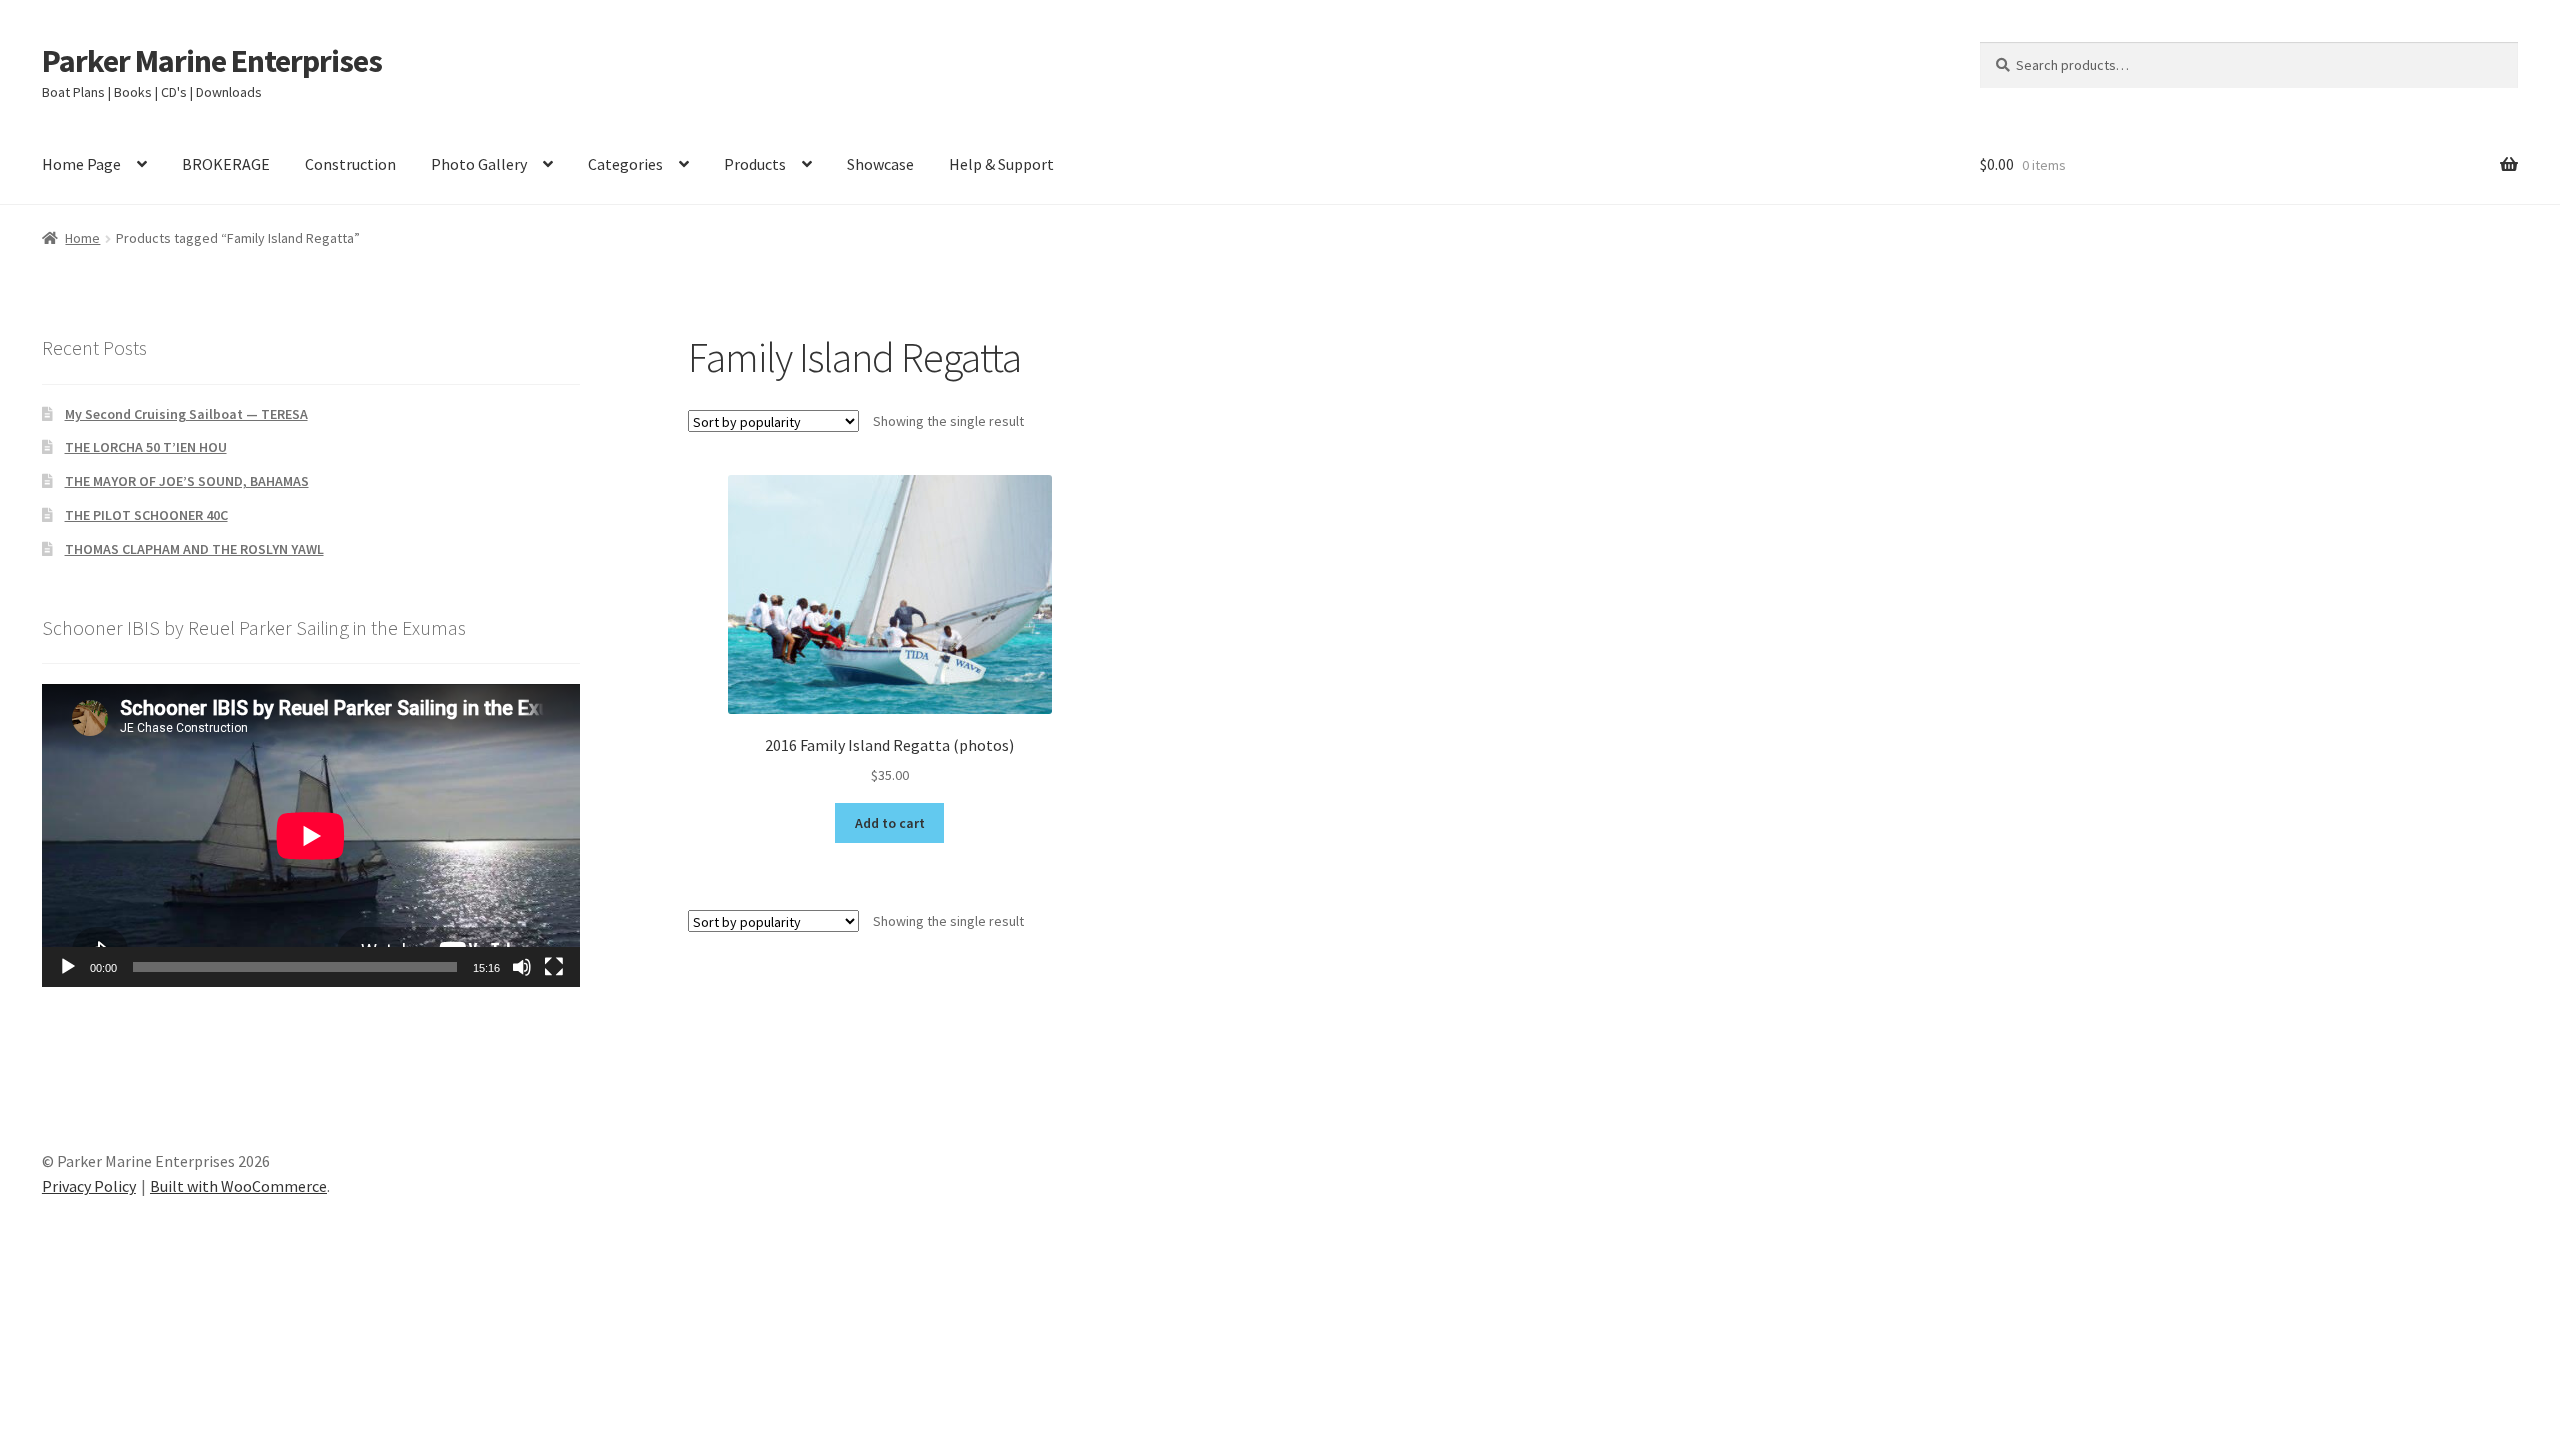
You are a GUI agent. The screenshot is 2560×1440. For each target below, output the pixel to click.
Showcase (880, 164)
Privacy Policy (89, 1186)
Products (755, 164)
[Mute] (522, 967)
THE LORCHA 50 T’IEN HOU (146, 447)
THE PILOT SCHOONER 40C (146, 515)
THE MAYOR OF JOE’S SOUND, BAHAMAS (187, 481)
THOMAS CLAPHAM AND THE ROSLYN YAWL (194, 549)
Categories (625, 164)
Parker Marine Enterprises (212, 61)
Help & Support (1001, 164)
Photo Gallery (479, 164)
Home (82, 238)
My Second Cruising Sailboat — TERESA (186, 414)
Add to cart (890, 823)
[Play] (68, 967)
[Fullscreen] (554, 967)
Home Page (81, 164)
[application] (311, 835)
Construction (350, 164)
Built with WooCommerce (238, 1186)
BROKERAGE (226, 164)
